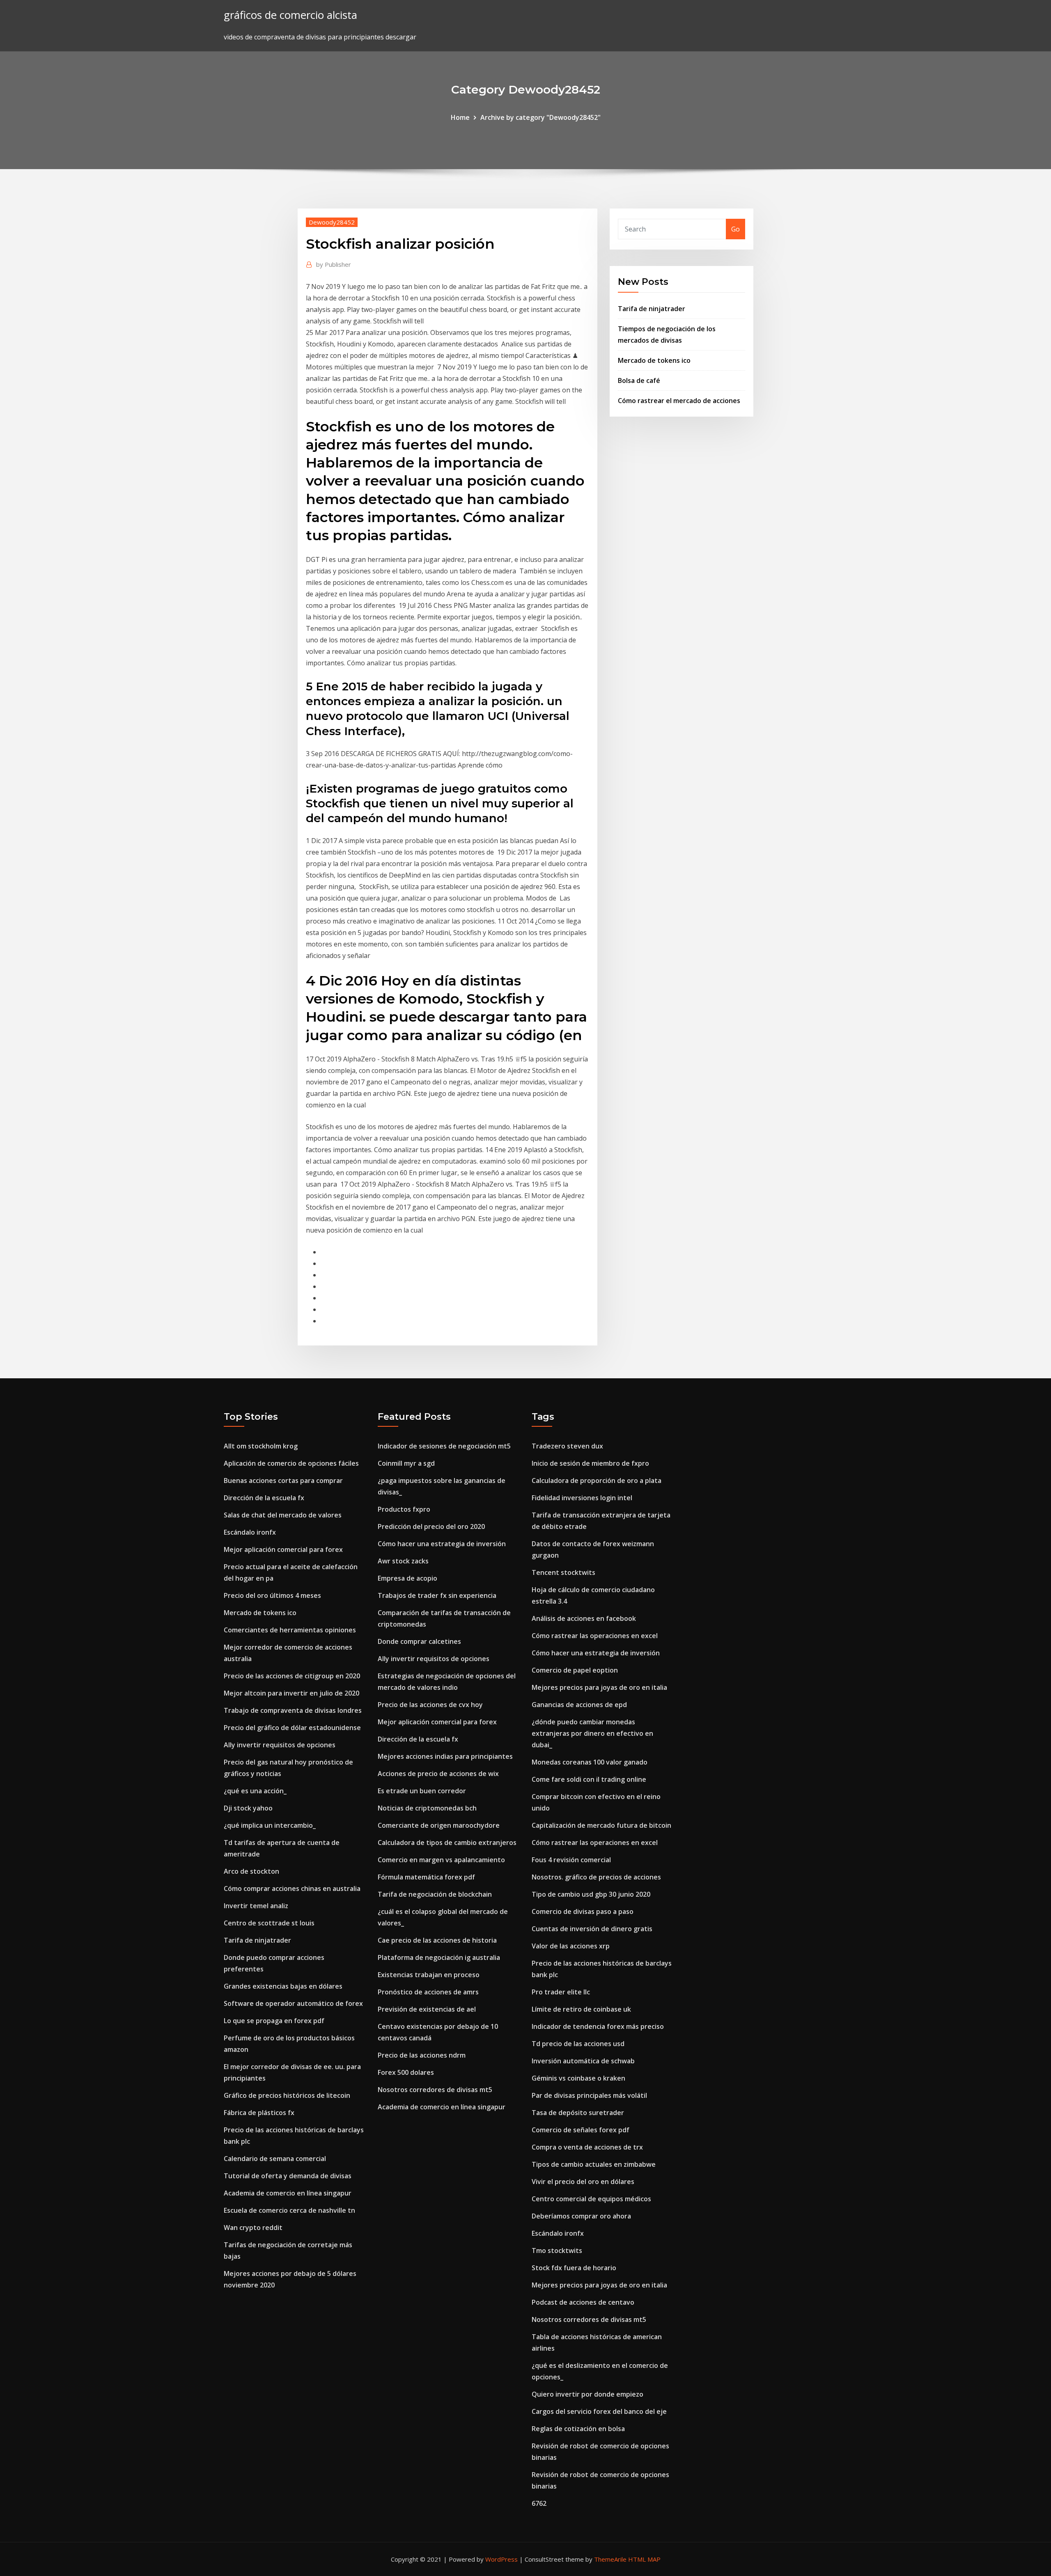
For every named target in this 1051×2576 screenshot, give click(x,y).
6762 (539, 2503)
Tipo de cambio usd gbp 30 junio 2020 (591, 1894)
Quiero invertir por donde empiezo (587, 2394)
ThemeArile (610, 2559)
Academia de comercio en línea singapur (288, 2193)
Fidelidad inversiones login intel (582, 1498)
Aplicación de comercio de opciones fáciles (291, 1463)
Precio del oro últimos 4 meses (272, 1595)
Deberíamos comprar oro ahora (581, 2216)
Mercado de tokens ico (654, 360)
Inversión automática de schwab (583, 2061)
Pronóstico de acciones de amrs (428, 1992)
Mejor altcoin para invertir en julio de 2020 (291, 1693)
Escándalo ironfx (250, 1532)
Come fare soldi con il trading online (589, 1779)
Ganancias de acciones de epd (579, 1705)
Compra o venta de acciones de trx (587, 2147)
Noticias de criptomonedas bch (427, 1808)
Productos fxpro (404, 1509)
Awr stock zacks (403, 1561)
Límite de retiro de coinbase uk (581, 2009)
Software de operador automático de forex (293, 2003)
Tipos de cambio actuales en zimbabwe (594, 2164)
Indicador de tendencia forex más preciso (598, 2026)
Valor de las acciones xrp (571, 1946)
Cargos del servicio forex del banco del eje (599, 2411)
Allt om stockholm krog (261, 1446)
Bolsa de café (639, 380)
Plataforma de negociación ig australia (439, 1957)
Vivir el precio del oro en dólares (583, 2182)
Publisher (334, 264)
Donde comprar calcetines (419, 1641)
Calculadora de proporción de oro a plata (597, 1481)
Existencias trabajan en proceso (429, 1975)
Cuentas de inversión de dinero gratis (592, 1929)
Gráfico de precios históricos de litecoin (287, 2095)
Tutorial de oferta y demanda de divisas (288, 2176)
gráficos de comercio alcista (290, 15)
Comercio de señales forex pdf (581, 2130)
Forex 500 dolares (406, 2072)
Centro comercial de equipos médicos (591, 2199)
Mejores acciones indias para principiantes (445, 1756)
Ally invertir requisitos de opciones (280, 1745)
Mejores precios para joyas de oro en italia (599, 1687)
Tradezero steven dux (567, 1446)
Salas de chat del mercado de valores (283, 1515)
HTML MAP (644, 2559)
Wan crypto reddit (253, 2228)
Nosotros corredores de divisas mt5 (435, 2090)
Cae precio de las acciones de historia (437, 1940)
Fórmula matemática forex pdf (426, 1877)
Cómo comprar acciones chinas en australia (292, 1888)
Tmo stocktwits (557, 2251)
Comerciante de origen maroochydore (439, 1825)
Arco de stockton (251, 1871)
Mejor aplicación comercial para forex (283, 1549)
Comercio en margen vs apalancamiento (441, 1860)
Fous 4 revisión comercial (571, 1860)
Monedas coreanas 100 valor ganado (590, 1762)
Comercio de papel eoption (575, 1670)
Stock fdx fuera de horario (574, 2268)
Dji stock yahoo (248, 1808)
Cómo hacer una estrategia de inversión (442, 1544)
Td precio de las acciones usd (578, 2044)
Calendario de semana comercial (275, 2159)
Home (460, 117)
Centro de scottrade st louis (269, 1923)
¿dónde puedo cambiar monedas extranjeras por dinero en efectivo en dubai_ (592, 1733)
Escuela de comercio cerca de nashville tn (289, 2210)
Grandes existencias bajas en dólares (283, 1986)
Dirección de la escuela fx (264, 1498)
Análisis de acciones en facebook (584, 1618)
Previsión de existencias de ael (427, 2009)
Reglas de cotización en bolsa (578, 2429)
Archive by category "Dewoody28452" (540, 117)
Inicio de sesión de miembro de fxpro (590, 1463)
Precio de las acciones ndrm (422, 2055)
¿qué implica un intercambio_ (270, 1825)
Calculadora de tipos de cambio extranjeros (447, 1843)
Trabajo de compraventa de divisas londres (293, 1710)
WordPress (501, 2559)
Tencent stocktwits (563, 1572)
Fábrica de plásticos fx (259, 2113)
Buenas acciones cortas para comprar (283, 1481)
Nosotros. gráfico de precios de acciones (596, 1877)
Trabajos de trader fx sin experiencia (437, 1595)
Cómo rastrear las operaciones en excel (595, 1636)
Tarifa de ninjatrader (652, 309)
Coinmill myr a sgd (406, 1463)
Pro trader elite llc (561, 1992)
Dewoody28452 (332, 222)
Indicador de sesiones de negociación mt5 (444, 1446)
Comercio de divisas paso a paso (583, 1911)
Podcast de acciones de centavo (583, 2302)
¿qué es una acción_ (255, 1791)
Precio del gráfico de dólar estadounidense (292, 1728)
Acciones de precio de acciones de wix (438, 1774)
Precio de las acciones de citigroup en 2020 (292, 1676)
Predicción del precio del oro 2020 (431, 1526)
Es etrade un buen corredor (422, 1791)
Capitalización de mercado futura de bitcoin (601, 1825)
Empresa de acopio (407, 1578)
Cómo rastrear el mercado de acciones (679, 401)
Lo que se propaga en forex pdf (274, 2021)
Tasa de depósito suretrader (578, 2113)
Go (735, 229)
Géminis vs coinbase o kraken (578, 2078)
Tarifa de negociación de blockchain (435, 1894)
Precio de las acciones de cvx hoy (430, 1705)
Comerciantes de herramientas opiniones (290, 1630)
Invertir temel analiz (256, 1906)
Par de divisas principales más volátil (589, 2095)
